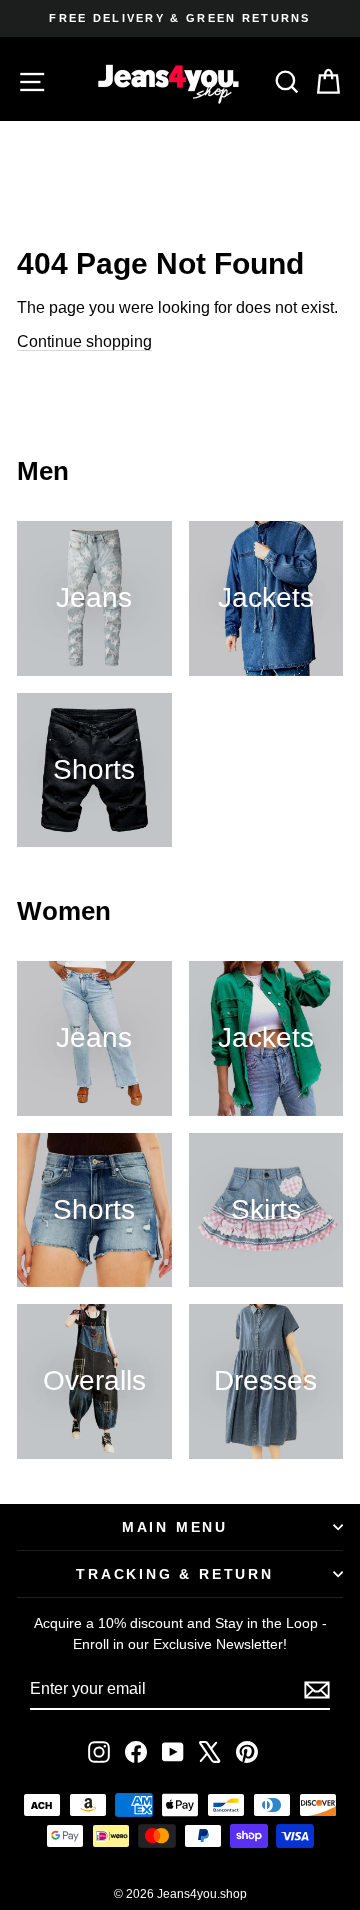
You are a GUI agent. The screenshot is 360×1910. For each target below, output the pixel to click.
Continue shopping (84, 341)
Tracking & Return (175, 1574)
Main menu (175, 1527)
